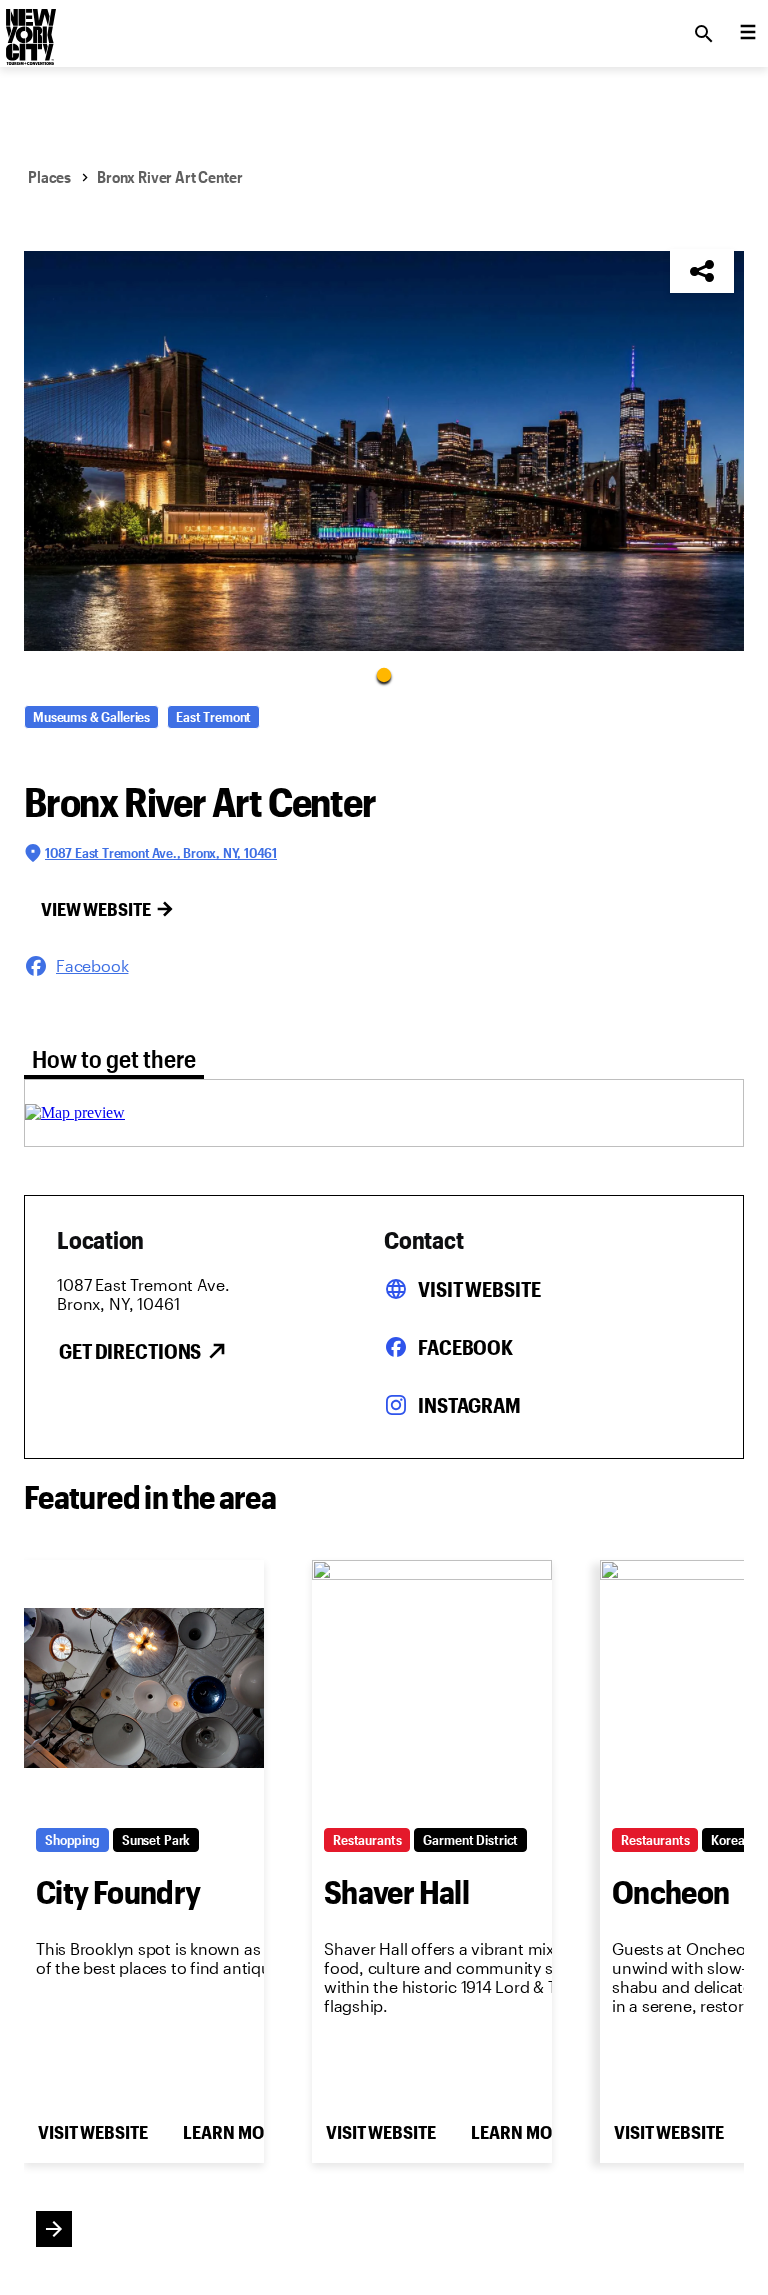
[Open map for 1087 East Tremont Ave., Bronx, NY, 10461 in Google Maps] (75, 1112)
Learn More (233, 2132)
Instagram (469, 1405)
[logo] (29, 28)
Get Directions (130, 1351)
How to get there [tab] (114, 1058)
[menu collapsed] (748, 34)
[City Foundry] (144, 1688)
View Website (96, 909)
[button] (384, 451)
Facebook (465, 1347)
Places (49, 176)
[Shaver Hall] (432, 1688)
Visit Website (479, 1289)
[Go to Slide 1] (384, 674)
